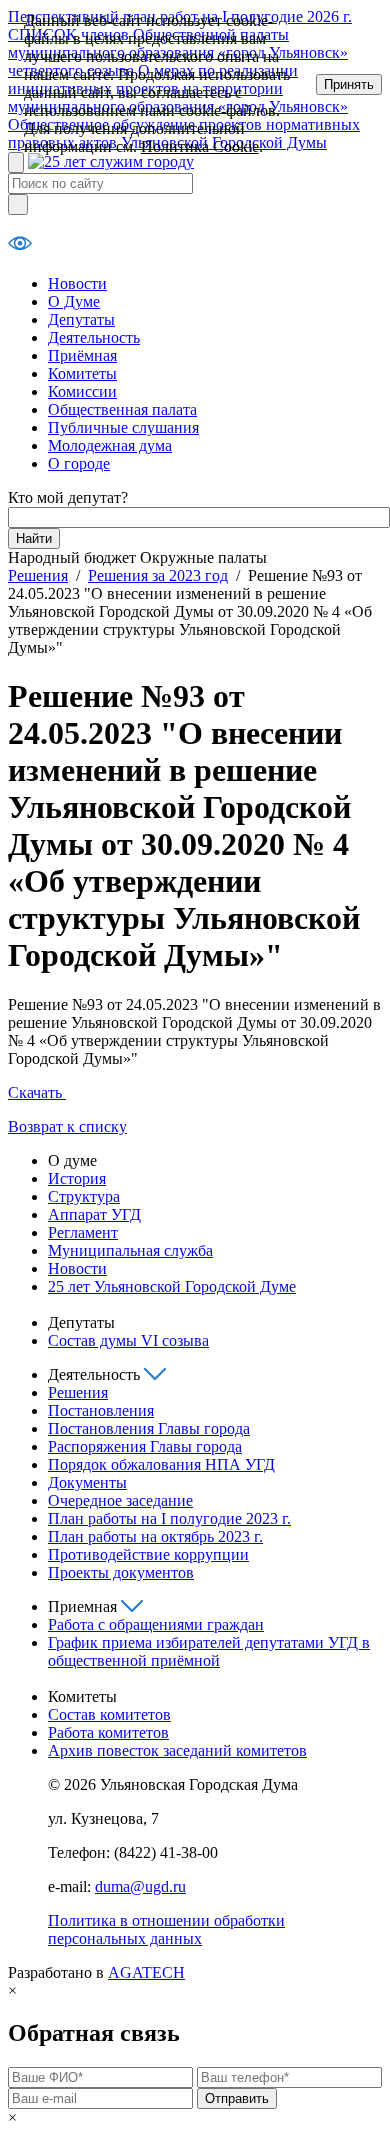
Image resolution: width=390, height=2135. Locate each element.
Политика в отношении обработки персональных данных (166, 1929)
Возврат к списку (67, 1126)
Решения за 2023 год (158, 575)
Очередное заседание (120, 1500)
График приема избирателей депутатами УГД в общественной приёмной (209, 1651)
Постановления (101, 1410)
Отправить (237, 2098)
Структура (84, 1196)
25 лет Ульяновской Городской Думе (172, 1286)
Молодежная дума (110, 445)
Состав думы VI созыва (128, 1340)
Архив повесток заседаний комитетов (177, 1750)
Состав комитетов (109, 1714)
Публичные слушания (123, 427)
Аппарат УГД (94, 1214)
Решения (38, 575)
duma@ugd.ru (140, 1886)
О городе (79, 463)
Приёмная (82, 355)
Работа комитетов (108, 1732)
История (77, 1178)
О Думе (74, 301)
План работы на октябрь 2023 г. (155, 1536)
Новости (77, 283)
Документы (87, 1482)
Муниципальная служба (130, 1250)
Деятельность (94, 337)
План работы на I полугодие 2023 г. (169, 1518)
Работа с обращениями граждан (156, 1624)
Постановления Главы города (149, 1428)
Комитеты (82, 373)
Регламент (83, 1232)
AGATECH (146, 1972)
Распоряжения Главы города (145, 1446)
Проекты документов (121, 1572)
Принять (349, 84)
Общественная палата (122, 409)
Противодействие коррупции (148, 1554)
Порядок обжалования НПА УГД (161, 1464)
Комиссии (82, 391)
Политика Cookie (200, 146)
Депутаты (81, 319)
